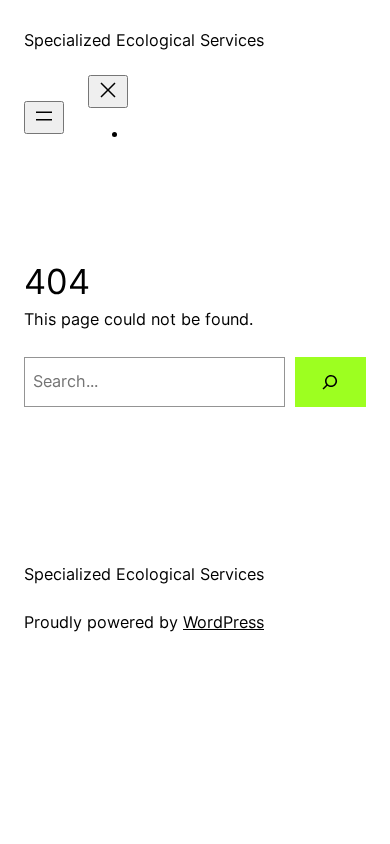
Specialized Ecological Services (144, 40)
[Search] (330, 382)
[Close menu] (108, 91)
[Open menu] (44, 117)
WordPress (223, 622)
